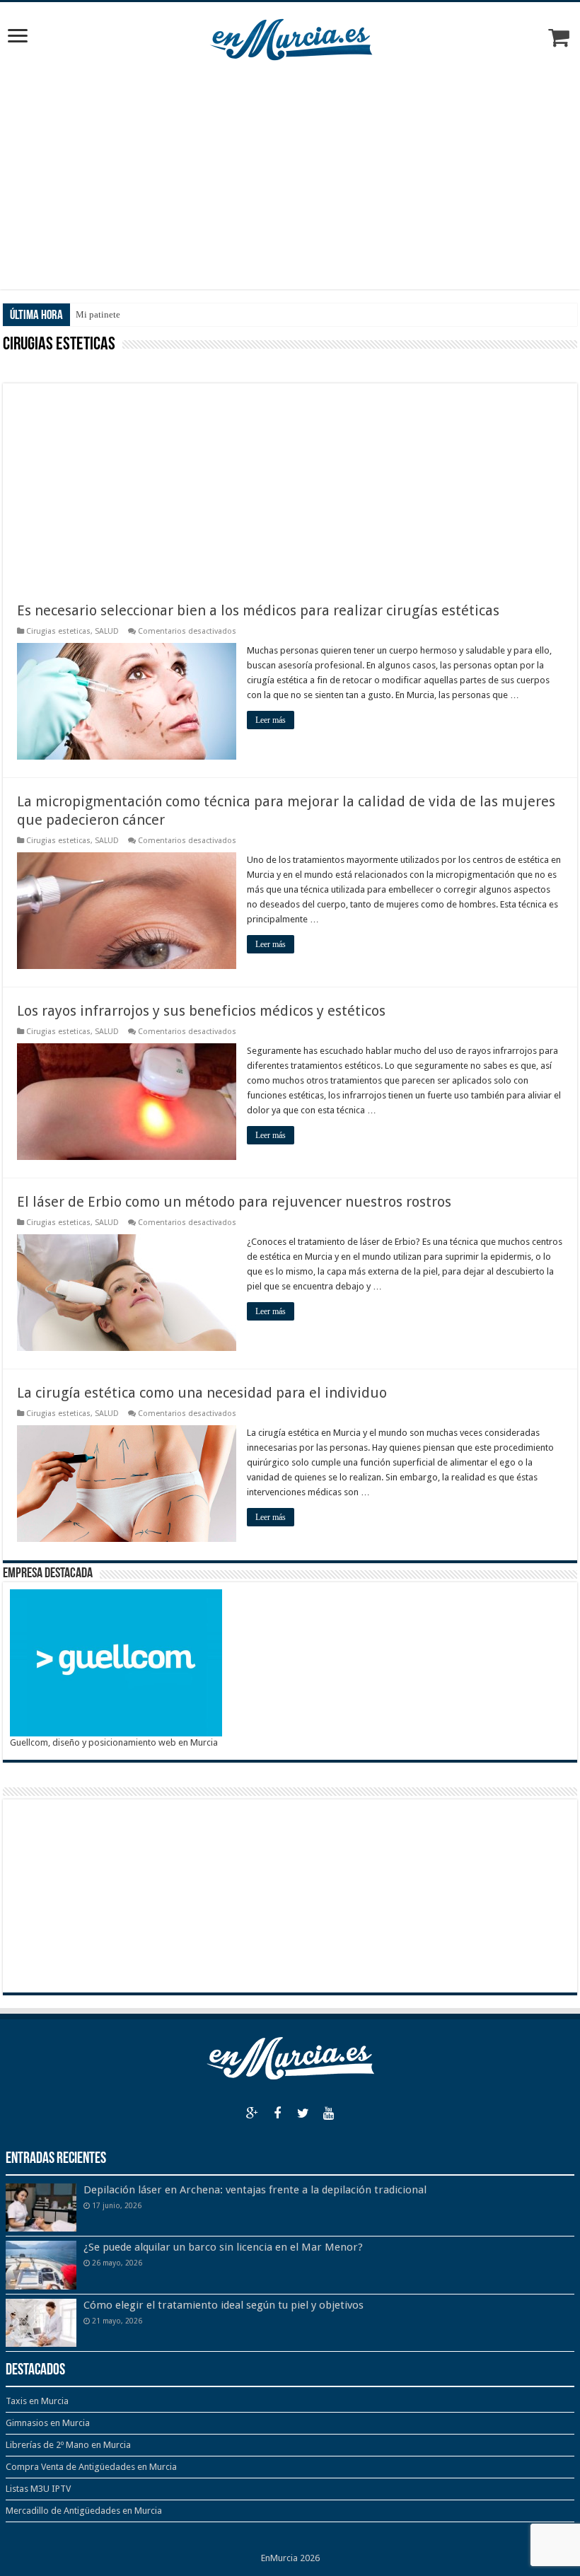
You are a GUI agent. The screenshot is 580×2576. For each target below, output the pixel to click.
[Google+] (252, 2113)
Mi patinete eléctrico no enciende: (141, 314)
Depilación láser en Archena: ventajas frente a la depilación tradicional (255, 2190)
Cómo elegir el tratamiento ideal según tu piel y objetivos (224, 2305)
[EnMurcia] (290, 37)
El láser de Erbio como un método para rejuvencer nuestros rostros (234, 1202)
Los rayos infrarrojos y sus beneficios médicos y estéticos (201, 1011)
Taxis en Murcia (37, 2401)
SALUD (107, 631)
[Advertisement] (290, 176)
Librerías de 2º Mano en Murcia (68, 2445)
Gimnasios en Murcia (48, 2423)
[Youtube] (328, 2113)
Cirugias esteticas (58, 631)
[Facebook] (277, 2113)
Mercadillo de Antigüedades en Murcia (84, 2511)
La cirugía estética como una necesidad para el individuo (202, 1393)
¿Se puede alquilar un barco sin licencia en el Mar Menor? (223, 2247)
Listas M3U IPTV (38, 2489)
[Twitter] (303, 2113)
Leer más (271, 720)
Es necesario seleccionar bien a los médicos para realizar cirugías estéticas (258, 610)
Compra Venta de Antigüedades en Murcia (91, 2467)
